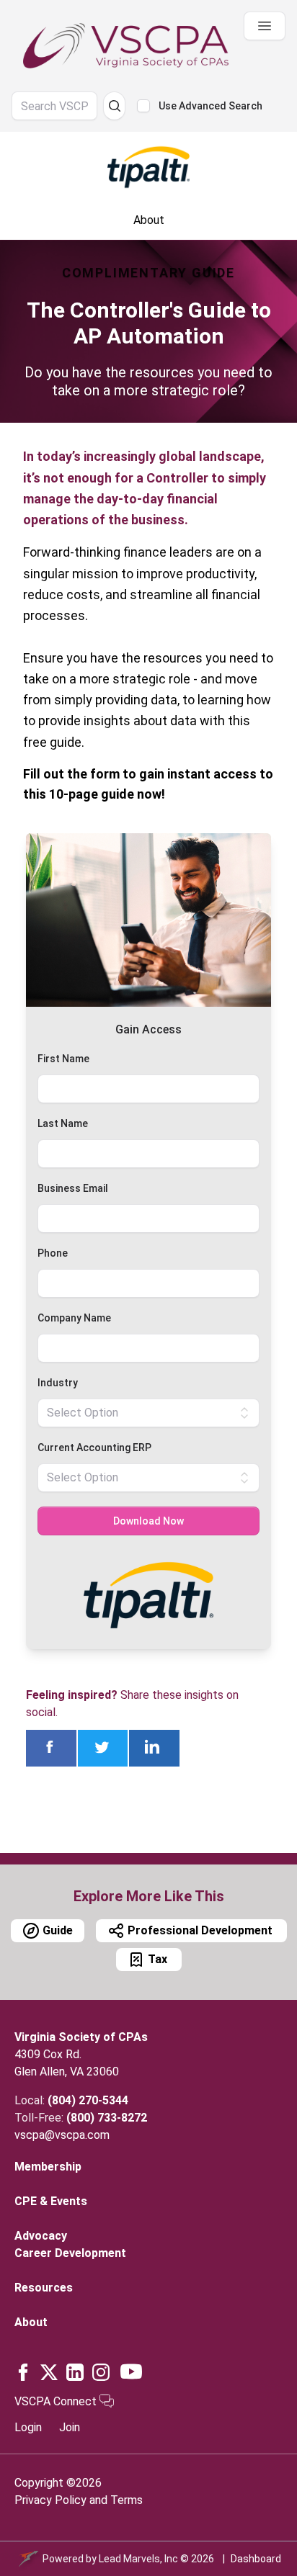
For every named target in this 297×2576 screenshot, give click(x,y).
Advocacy (41, 2236)
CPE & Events (51, 2201)
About (31, 2322)
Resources (44, 2288)
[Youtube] (131, 2371)
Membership (48, 2167)
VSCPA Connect (57, 2401)
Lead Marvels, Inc (138, 2559)
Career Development (70, 2253)
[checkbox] (143, 106)
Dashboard (256, 2559)
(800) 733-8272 (107, 2118)
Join (70, 2427)
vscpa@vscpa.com (62, 2135)
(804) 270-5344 (88, 2100)
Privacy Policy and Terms (79, 2500)
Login (28, 2427)
